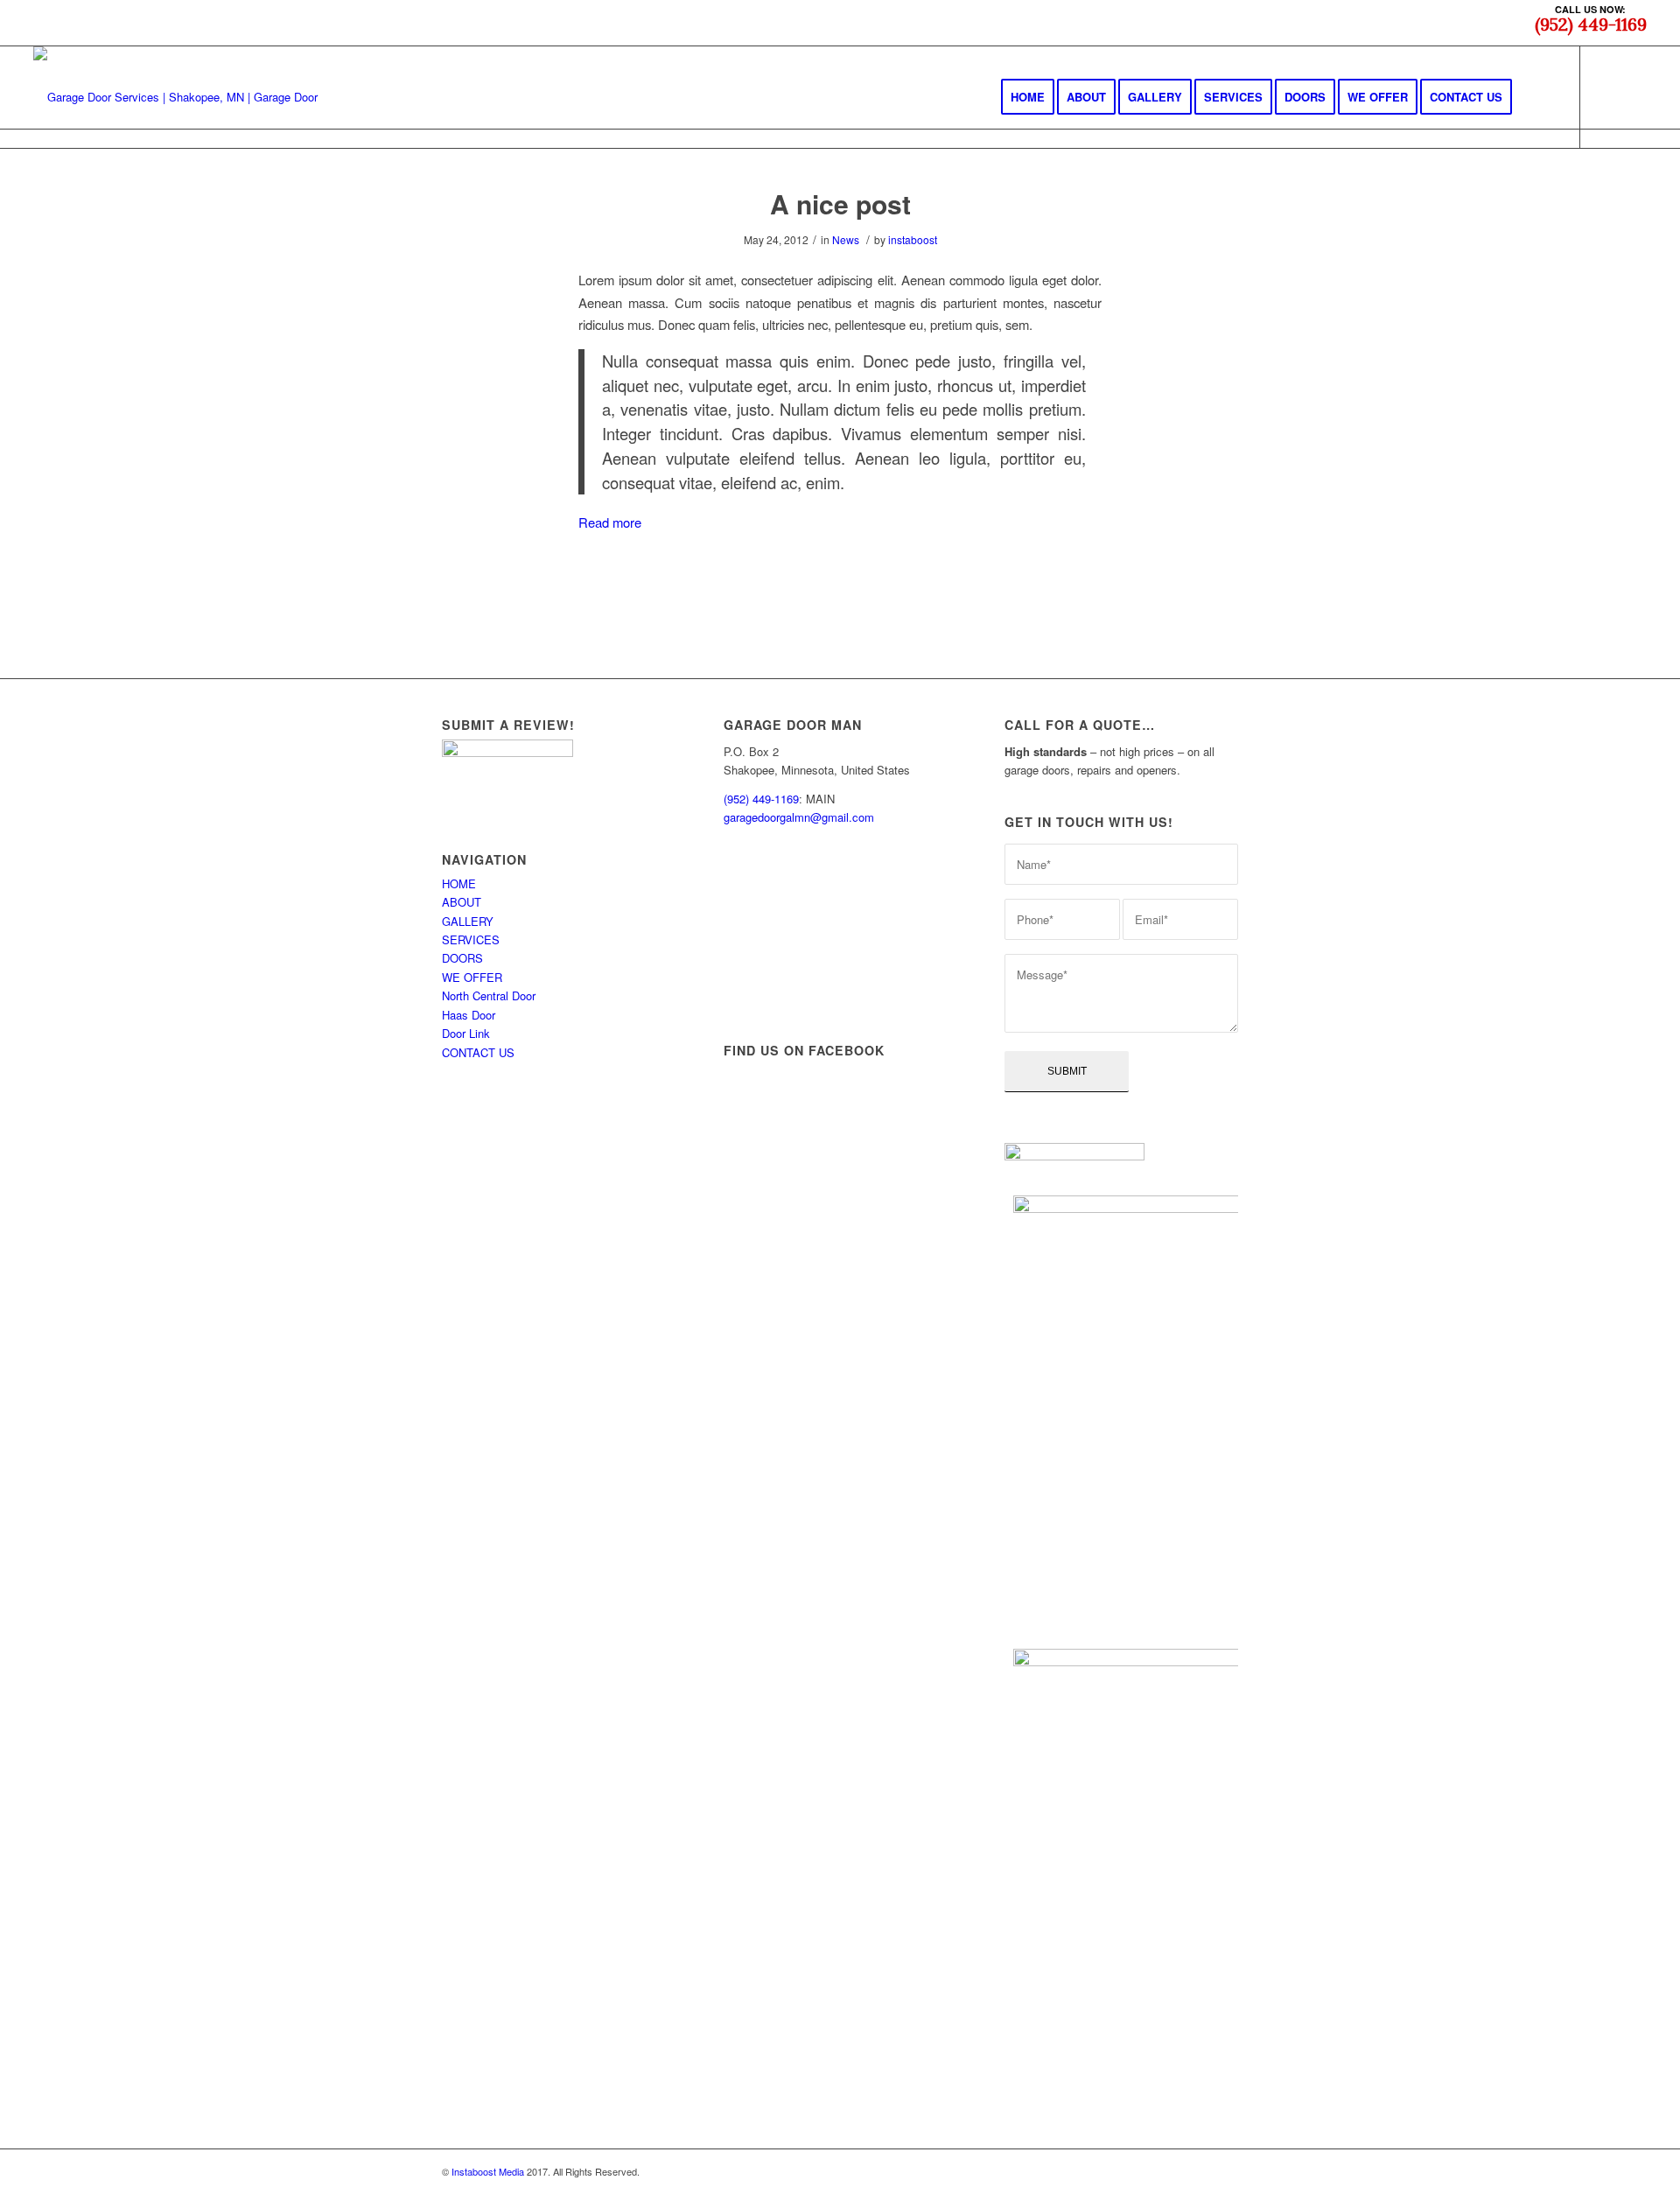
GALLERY (468, 921)
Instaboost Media (488, 2171)
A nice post (840, 203)
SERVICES (471, 939)
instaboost (913, 239)
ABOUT (462, 902)
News (846, 239)
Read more (610, 522)
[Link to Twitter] (1634, 96)
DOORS (462, 958)
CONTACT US (478, 1052)
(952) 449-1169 (761, 799)
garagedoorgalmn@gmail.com (799, 817)
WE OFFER (472, 977)
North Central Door (489, 995)
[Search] (1540, 97)
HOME (459, 883)
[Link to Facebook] (1607, 96)
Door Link (466, 1033)
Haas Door (469, 1015)
